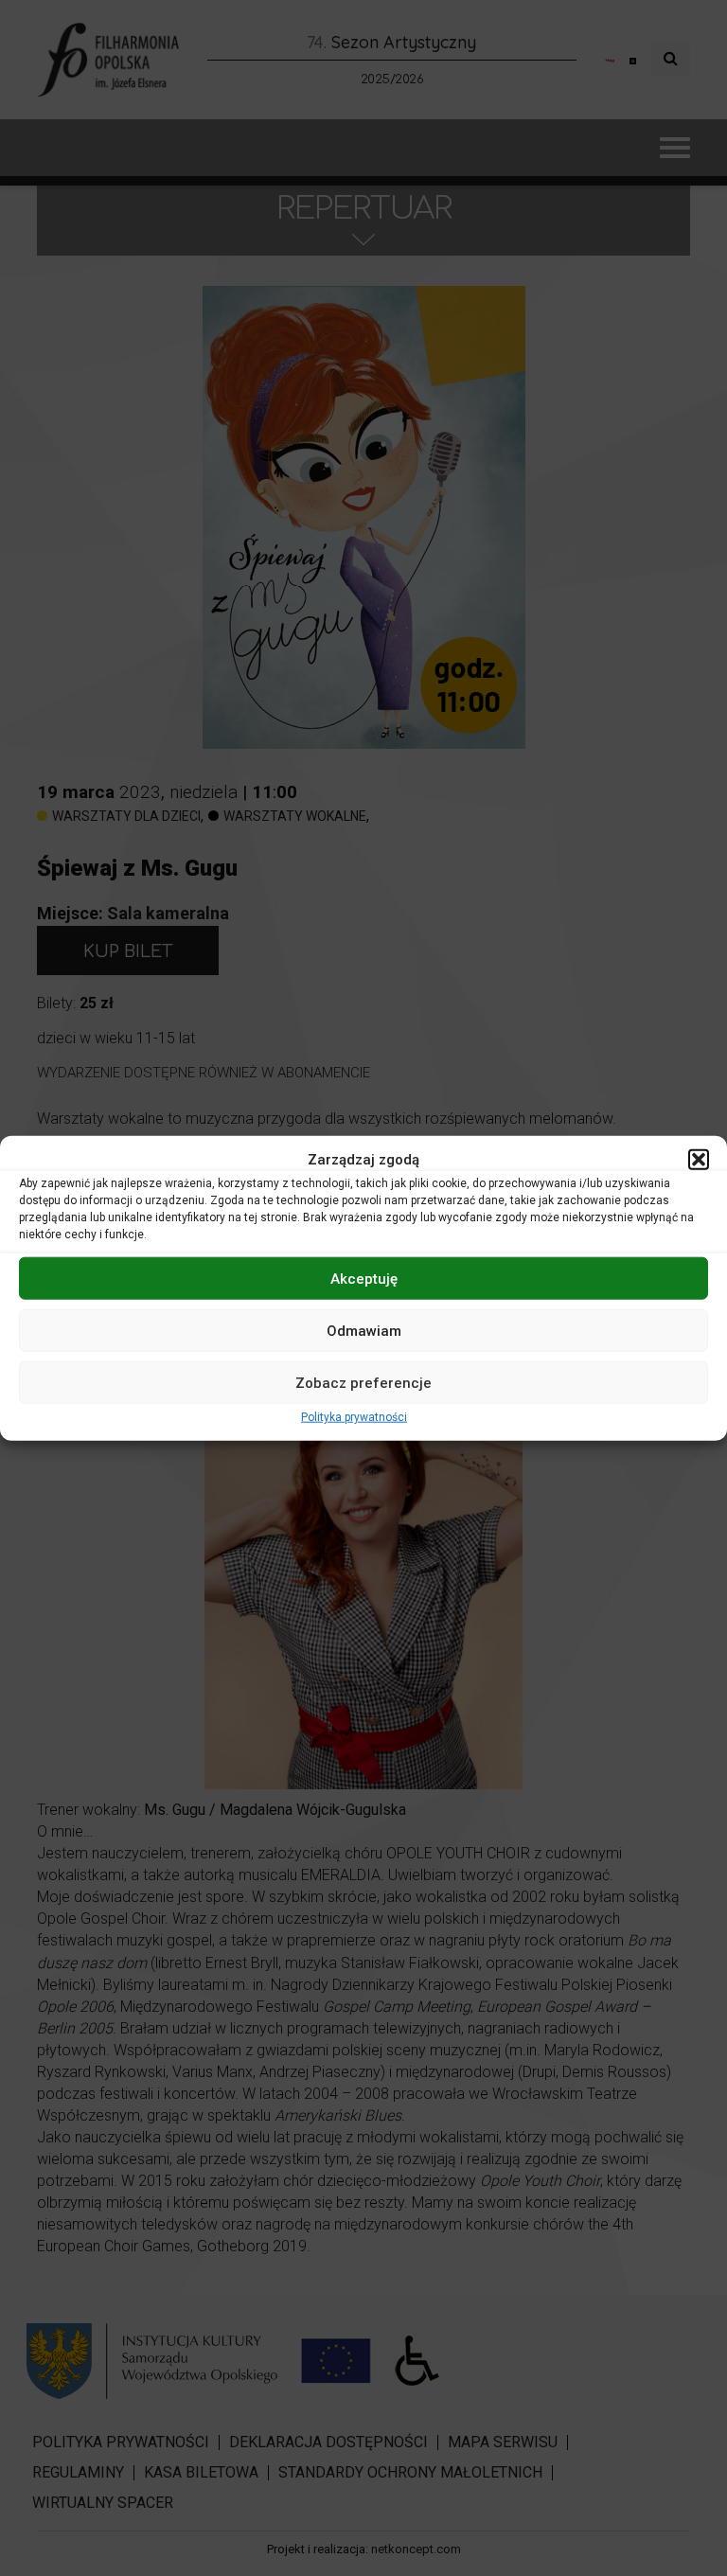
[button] (699, 1160)
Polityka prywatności (354, 1417)
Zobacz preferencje (363, 1382)
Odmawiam (364, 1330)
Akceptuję (364, 1278)
